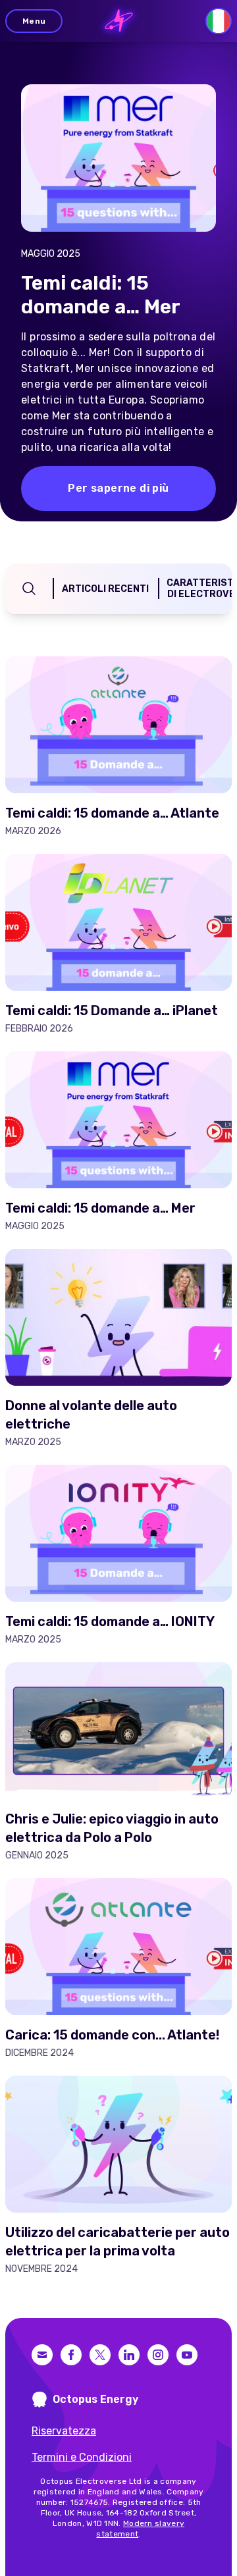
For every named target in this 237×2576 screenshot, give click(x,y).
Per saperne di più (118, 488)
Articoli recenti (105, 589)
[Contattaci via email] (42, 2355)
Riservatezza (64, 2431)
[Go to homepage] (119, 21)
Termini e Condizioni (82, 2457)
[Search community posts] (29, 589)
